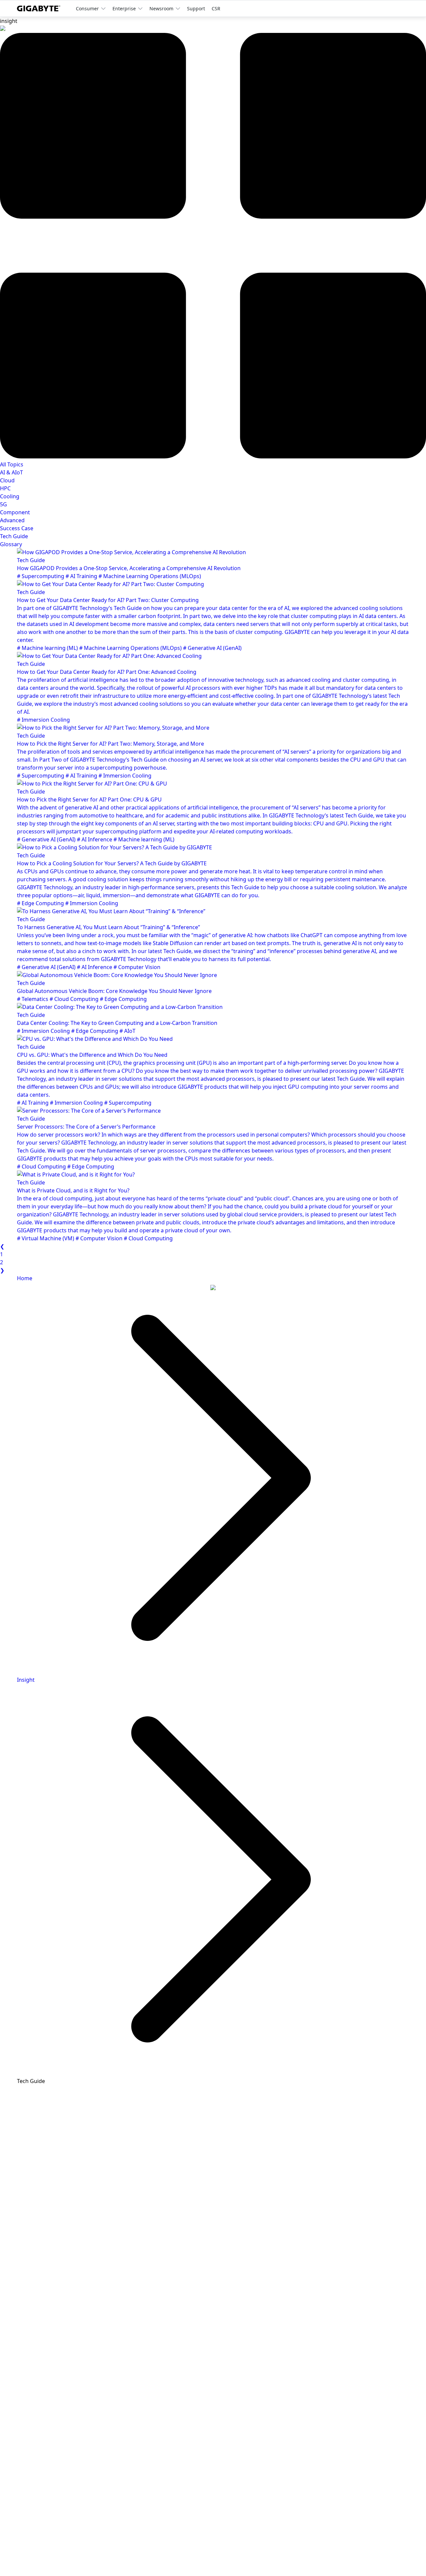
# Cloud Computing (75, 999)
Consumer (87, 8)
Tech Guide (14, 536)
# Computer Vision (137, 967)
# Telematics (33, 999)
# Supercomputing (41, 576)
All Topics (12, 464)
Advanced (12, 520)
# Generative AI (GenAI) (212, 648)
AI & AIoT (11, 472)
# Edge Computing (41, 903)
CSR (216, 8)
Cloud (7, 480)
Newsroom (161, 8)
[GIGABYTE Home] (41, 8)
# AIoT (127, 1031)
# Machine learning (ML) (48, 648)
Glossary (11, 544)
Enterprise (124, 8)
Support (196, 8)
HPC (5, 488)
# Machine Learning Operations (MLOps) (150, 576)
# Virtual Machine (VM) (46, 1238)
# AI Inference (95, 839)
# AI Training (82, 576)
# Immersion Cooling (43, 720)
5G (3, 504)
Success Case (17, 528)
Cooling (10, 496)
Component (15, 512)
